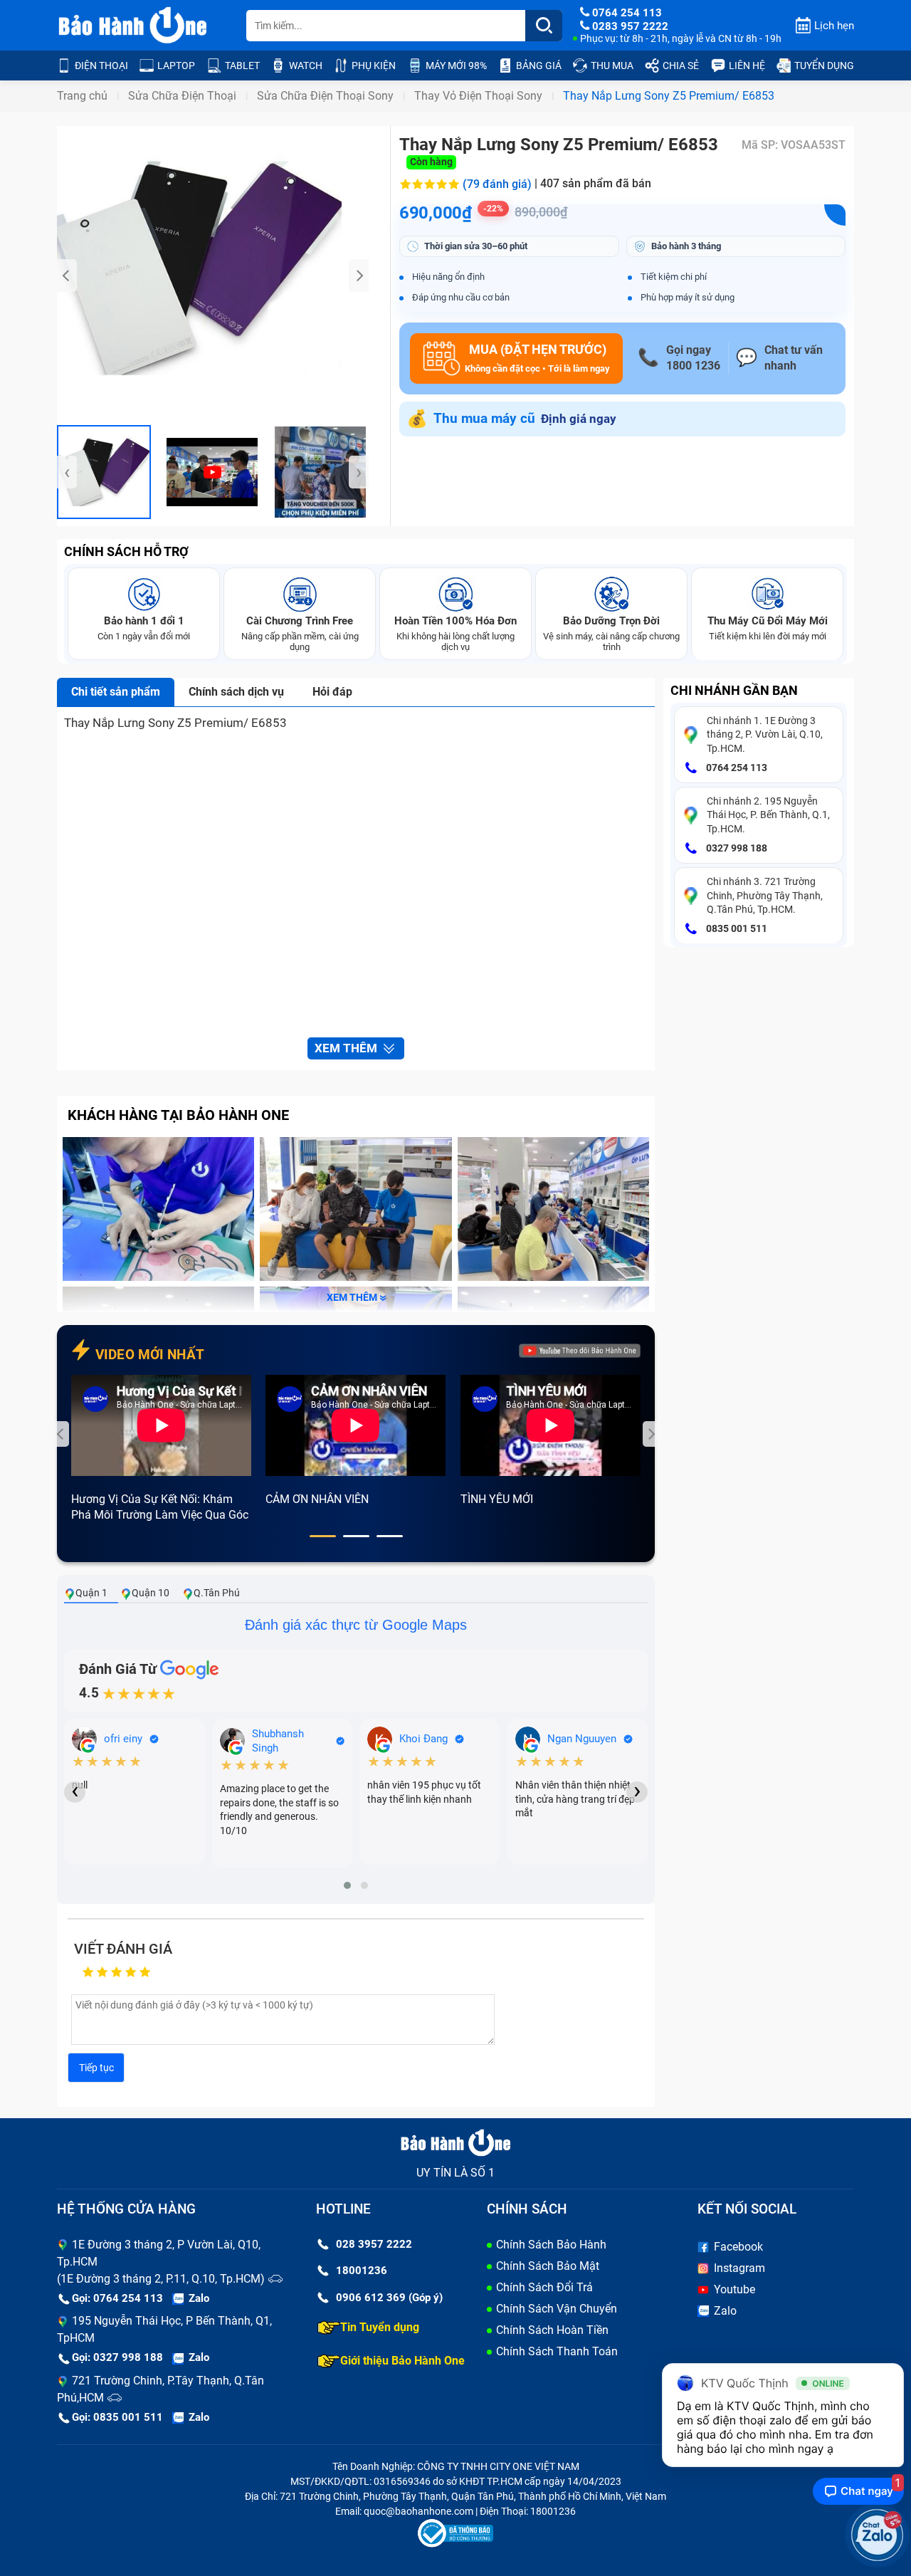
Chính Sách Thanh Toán (557, 2351)
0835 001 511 (736, 928)
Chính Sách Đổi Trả (544, 2287)
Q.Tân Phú (217, 1593)
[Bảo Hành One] (134, 26)
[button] (323, 1536)
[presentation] (67, 276)
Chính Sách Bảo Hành (551, 2245)
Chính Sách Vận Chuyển (557, 2309)
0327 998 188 (736, 848)
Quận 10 (151, 1593)
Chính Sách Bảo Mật (548, 2266)
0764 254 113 (736, 768)
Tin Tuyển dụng (380, 2327)
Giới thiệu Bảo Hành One (402, 2361)
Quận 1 (91, 1593)
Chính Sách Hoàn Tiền (552, 2330)
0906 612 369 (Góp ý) (389, 2298)
